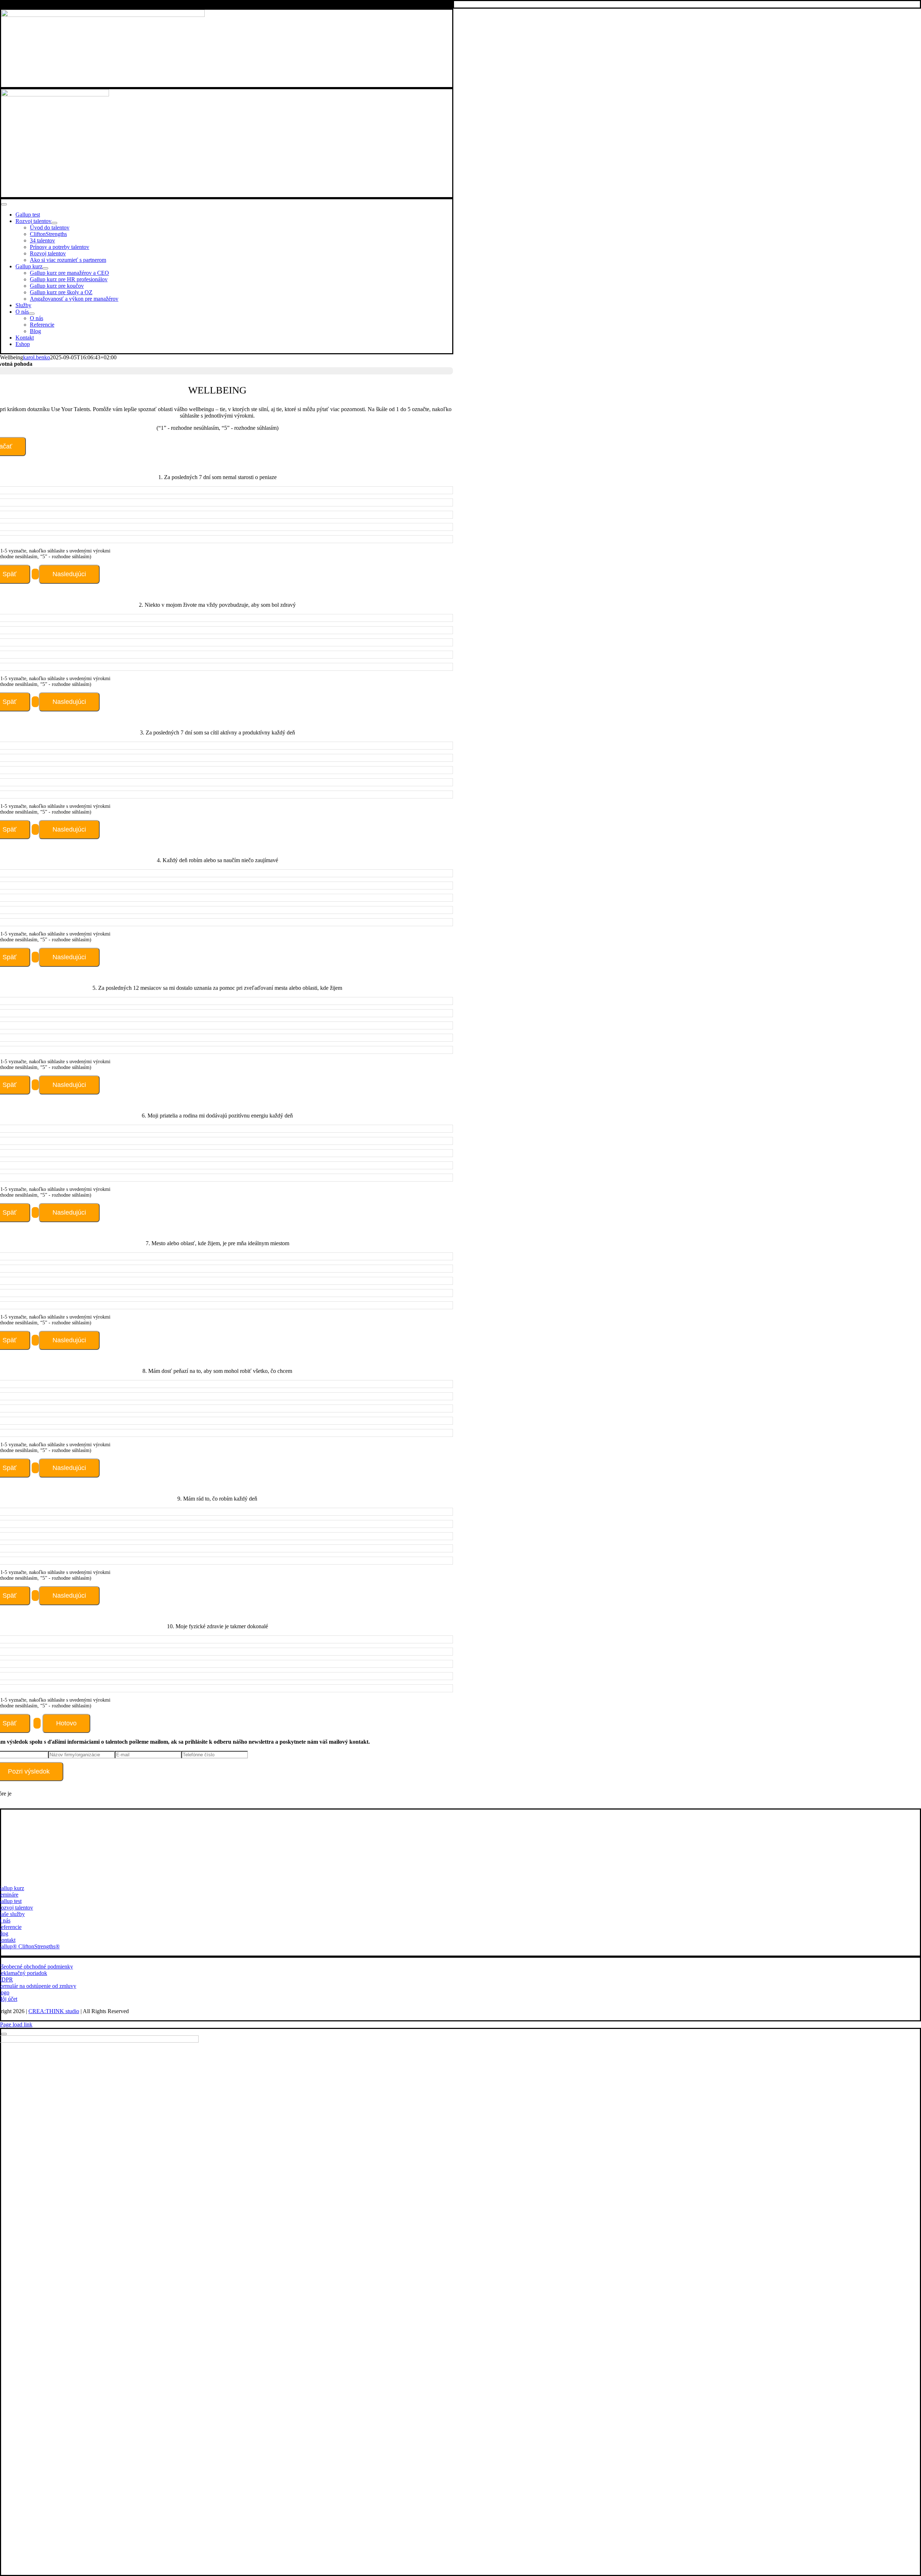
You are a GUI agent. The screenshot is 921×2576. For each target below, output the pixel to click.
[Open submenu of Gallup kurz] (45, 268)
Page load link (16, 2024)
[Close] (4, 2034)
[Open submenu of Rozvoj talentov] (54, 223)
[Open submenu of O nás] (32, 314)
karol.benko (37, 357)
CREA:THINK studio (54, 2011)
